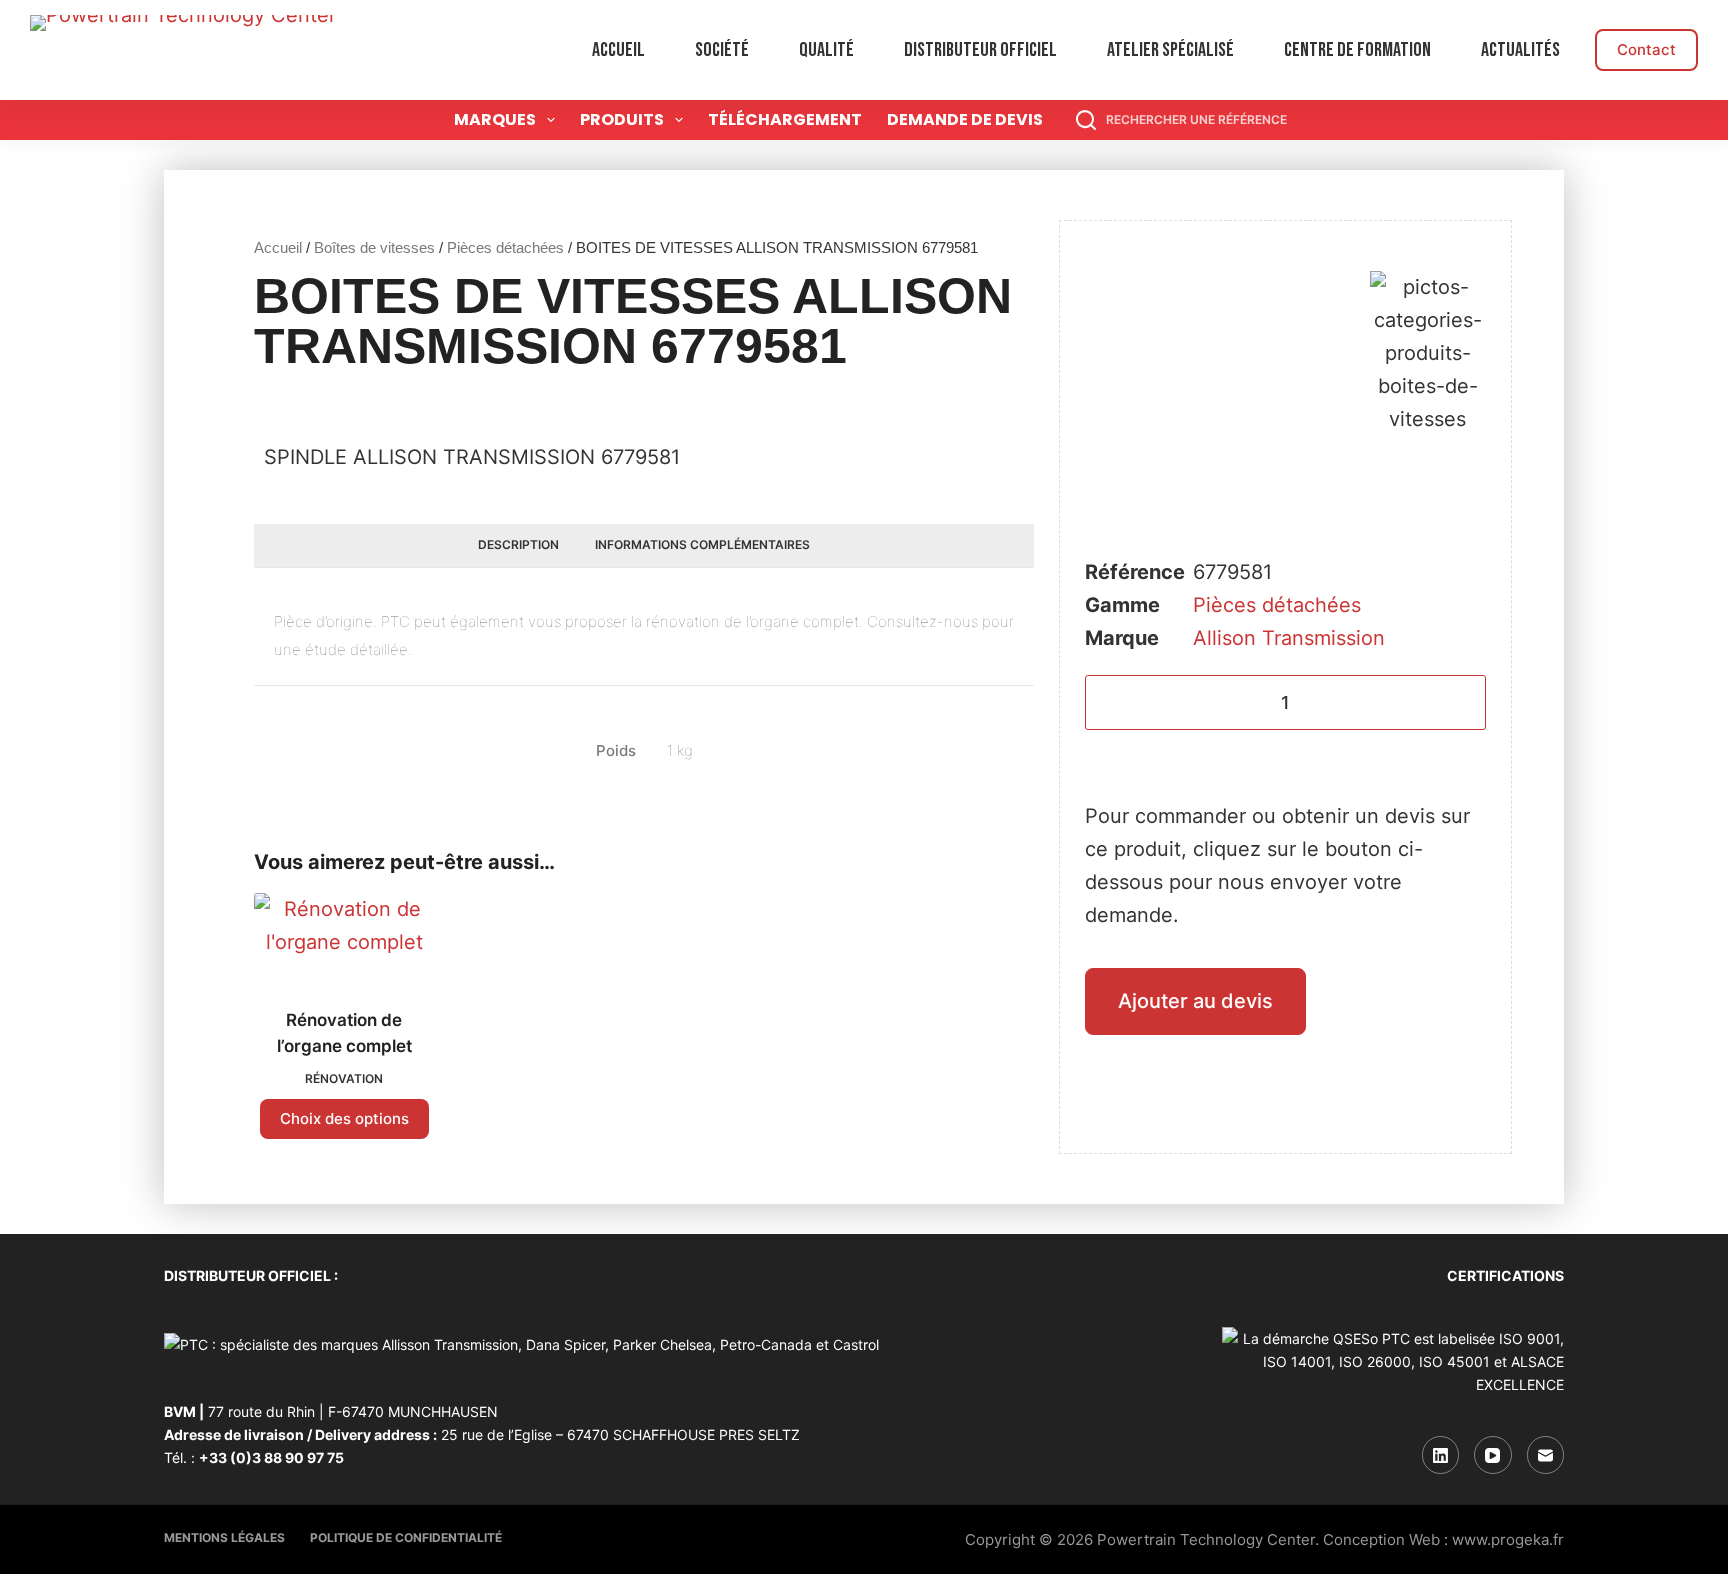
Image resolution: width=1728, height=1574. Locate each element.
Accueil (618, 50)
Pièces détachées (505, 247)
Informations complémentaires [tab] (702, 544)
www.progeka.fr (1508, 1539)
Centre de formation (1357, 50)
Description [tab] (518, 544)
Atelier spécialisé (1170, 50)
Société (722, 50)
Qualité (826, 50)
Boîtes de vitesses (374, 247)
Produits (622, 119)
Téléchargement (785, 119)
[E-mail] (1546, 1455)
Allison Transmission (1289, 638)
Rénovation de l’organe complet (344, 1033)
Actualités (1520, 50)
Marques (495, 119)
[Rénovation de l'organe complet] (344, 938)
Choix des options (344, 1118)
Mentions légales (224, 1537)
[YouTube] (1493, 1455)
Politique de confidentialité (406, 1537)
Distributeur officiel (980, 50)
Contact (1646, 49)
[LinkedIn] (1441, 1455)
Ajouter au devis (1195, 1001)
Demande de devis (965, 119)
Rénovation (344, 1078)
